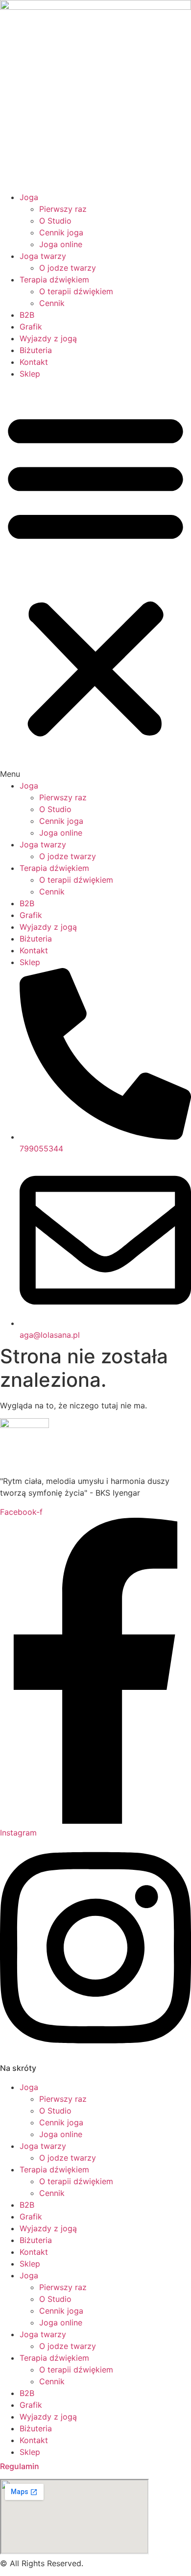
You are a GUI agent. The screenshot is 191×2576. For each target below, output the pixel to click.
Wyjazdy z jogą (48, 338)
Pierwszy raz (63, 209)
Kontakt (34, 362)
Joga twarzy (43, 256)
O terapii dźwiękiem (76, 291)
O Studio (55, 221)
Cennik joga (61, 232)
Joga (29, 197)
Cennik (52, 303)
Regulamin (20, 2466)
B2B (27, 315)
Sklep (30, 374)
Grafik (31, 327)
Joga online (61, 244)
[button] (95, 580)
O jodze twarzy (68, 268)
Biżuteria (36, 350)
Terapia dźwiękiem (54, 280)
